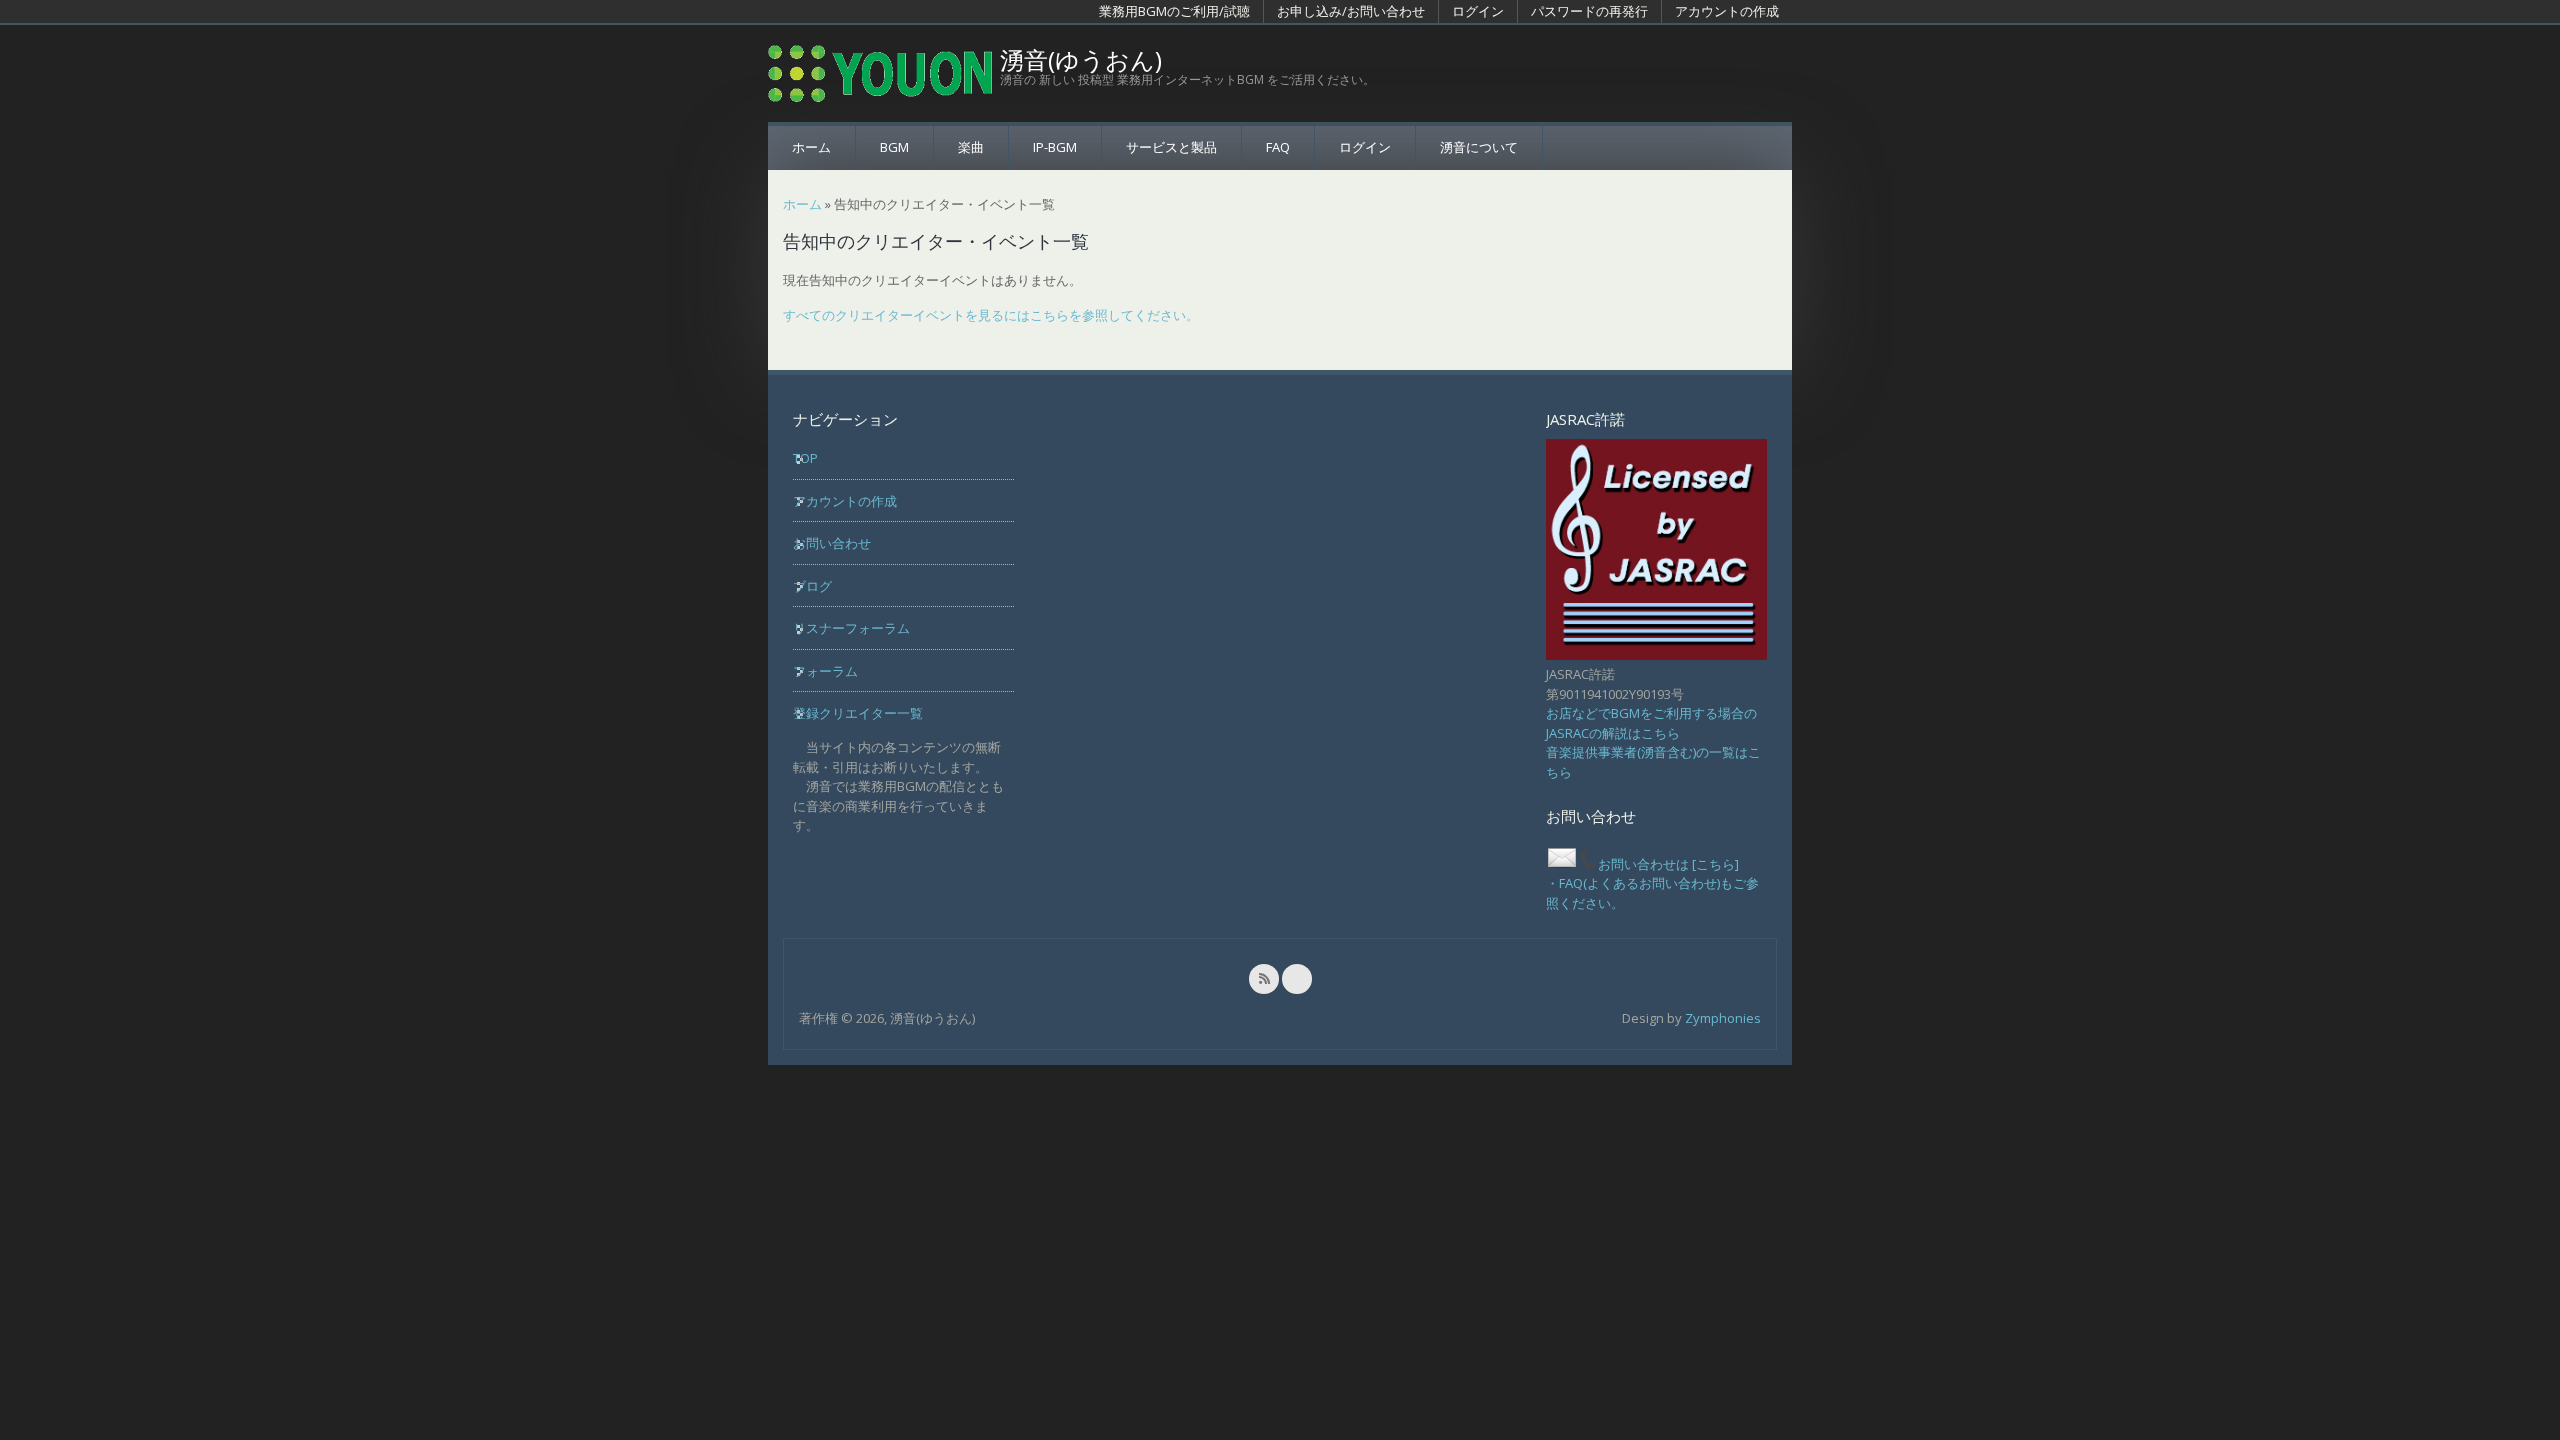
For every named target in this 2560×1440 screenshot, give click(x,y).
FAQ (1278, 147)
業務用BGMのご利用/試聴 (1174, 11)
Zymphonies (1723, 1018)
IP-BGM (1055, 147)
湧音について (1479, 147)
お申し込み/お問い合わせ (1351, 11)
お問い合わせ (832, 543)
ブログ (812, 586)
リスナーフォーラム (851, 628)
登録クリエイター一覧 (858, 713)
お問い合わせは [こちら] (1668, 864)
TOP (805, 458)
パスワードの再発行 (1589, 11)
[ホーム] (880, 73)
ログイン (1478, 11)
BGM (894, 147)
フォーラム (825, 671)
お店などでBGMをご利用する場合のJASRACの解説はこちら (1651, 723)
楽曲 (971, 147)
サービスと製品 (1171, 147)
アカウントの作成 (1727, 11)
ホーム (811, 147)
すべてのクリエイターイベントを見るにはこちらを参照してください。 (991, 315)
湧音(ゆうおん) (1081, 60)
